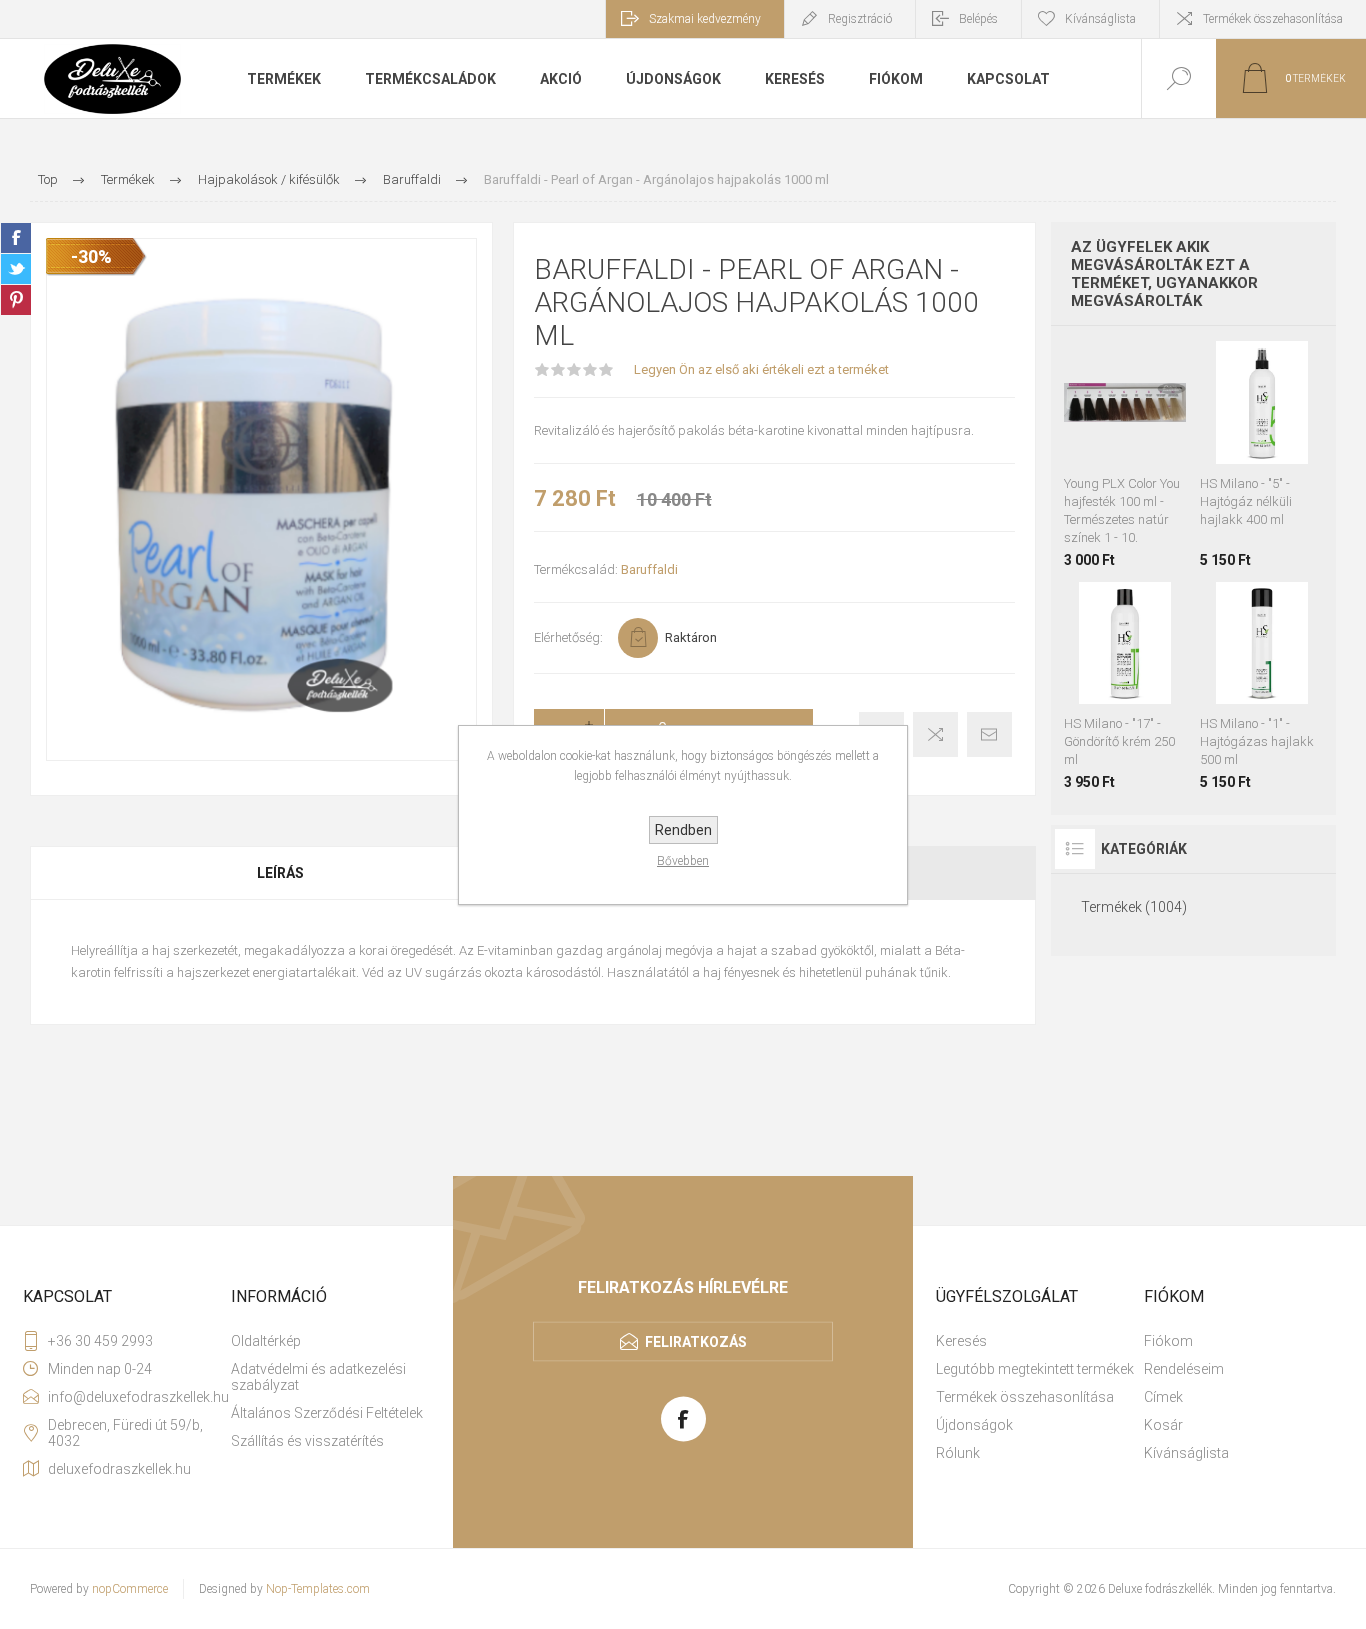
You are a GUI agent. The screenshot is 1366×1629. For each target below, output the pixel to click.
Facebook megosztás (16, 238)
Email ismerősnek (989, 734)
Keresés (961, 1341)
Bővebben (683, 861)
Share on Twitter (16, 269)
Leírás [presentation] (280, 873)
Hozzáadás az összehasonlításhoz (1147, 454)
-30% (91, 256)
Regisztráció (860, 19)
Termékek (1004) (1134, 907)
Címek (1163, 1397)
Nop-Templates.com (318, 1589)
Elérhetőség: (568, 637)
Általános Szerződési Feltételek (327, 1413)
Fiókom (1168, 1341)
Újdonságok (974, 1425)
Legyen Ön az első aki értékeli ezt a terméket (761, 369)
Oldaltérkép (266, 1341)
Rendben (683, 830)
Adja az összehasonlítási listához (935, 734)
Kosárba (1145, 414)
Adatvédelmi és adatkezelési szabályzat (318, 1377)
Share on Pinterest (16, 300)
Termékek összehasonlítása (1273, 19)
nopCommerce (130, 1589)
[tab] (281, 873)
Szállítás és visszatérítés (307, 1441)
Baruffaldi (649, 569)
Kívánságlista (1186, 1453)
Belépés (978, 19)
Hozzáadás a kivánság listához (1102, 454)
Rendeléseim (1184, 1369)
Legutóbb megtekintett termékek (1035, 1369)
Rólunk (958, 1453)
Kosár (1163, 1425)
